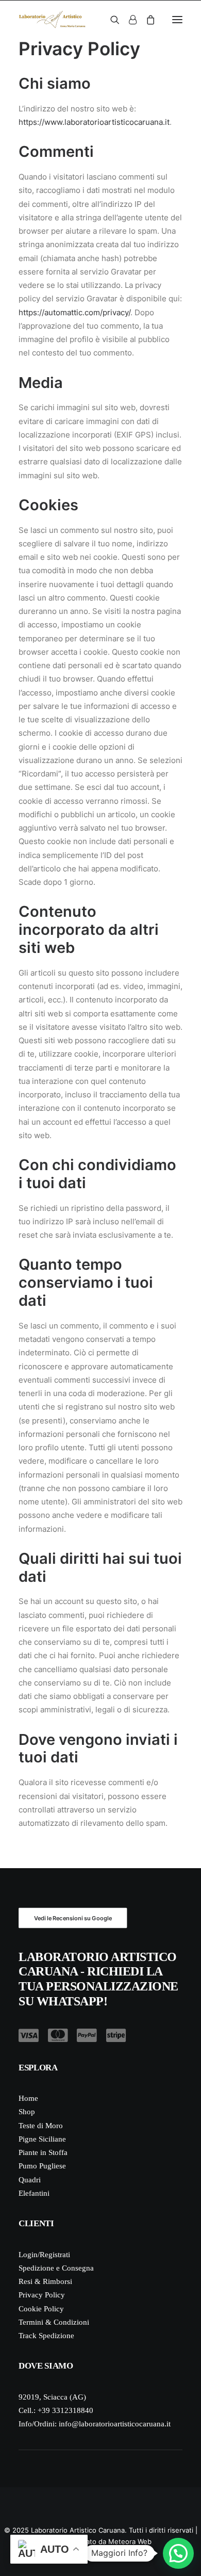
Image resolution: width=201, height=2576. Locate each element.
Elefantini (34, 2193)
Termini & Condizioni (54, 2322)
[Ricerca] (110, 20)
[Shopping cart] (146, 20)
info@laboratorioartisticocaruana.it (115, 2424)
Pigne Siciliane (42, 2139)
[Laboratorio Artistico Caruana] (52, 20)
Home (28, 2098)
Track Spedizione (46, 2336)
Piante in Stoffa (43, 2152)
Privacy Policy (42, 2295)
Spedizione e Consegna (56, 2268)
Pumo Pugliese (42, 2166)
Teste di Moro (41, 2126)
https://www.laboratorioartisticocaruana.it (94, 122)
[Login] (128, 20)
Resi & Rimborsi (45, 2281)
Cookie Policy (41, 2309)
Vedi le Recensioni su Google (73, 1918)
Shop (27, 2112)
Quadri (30, 2180)
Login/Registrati (44, 2255)
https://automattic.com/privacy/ (74, 312)
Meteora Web (130, 2541)
